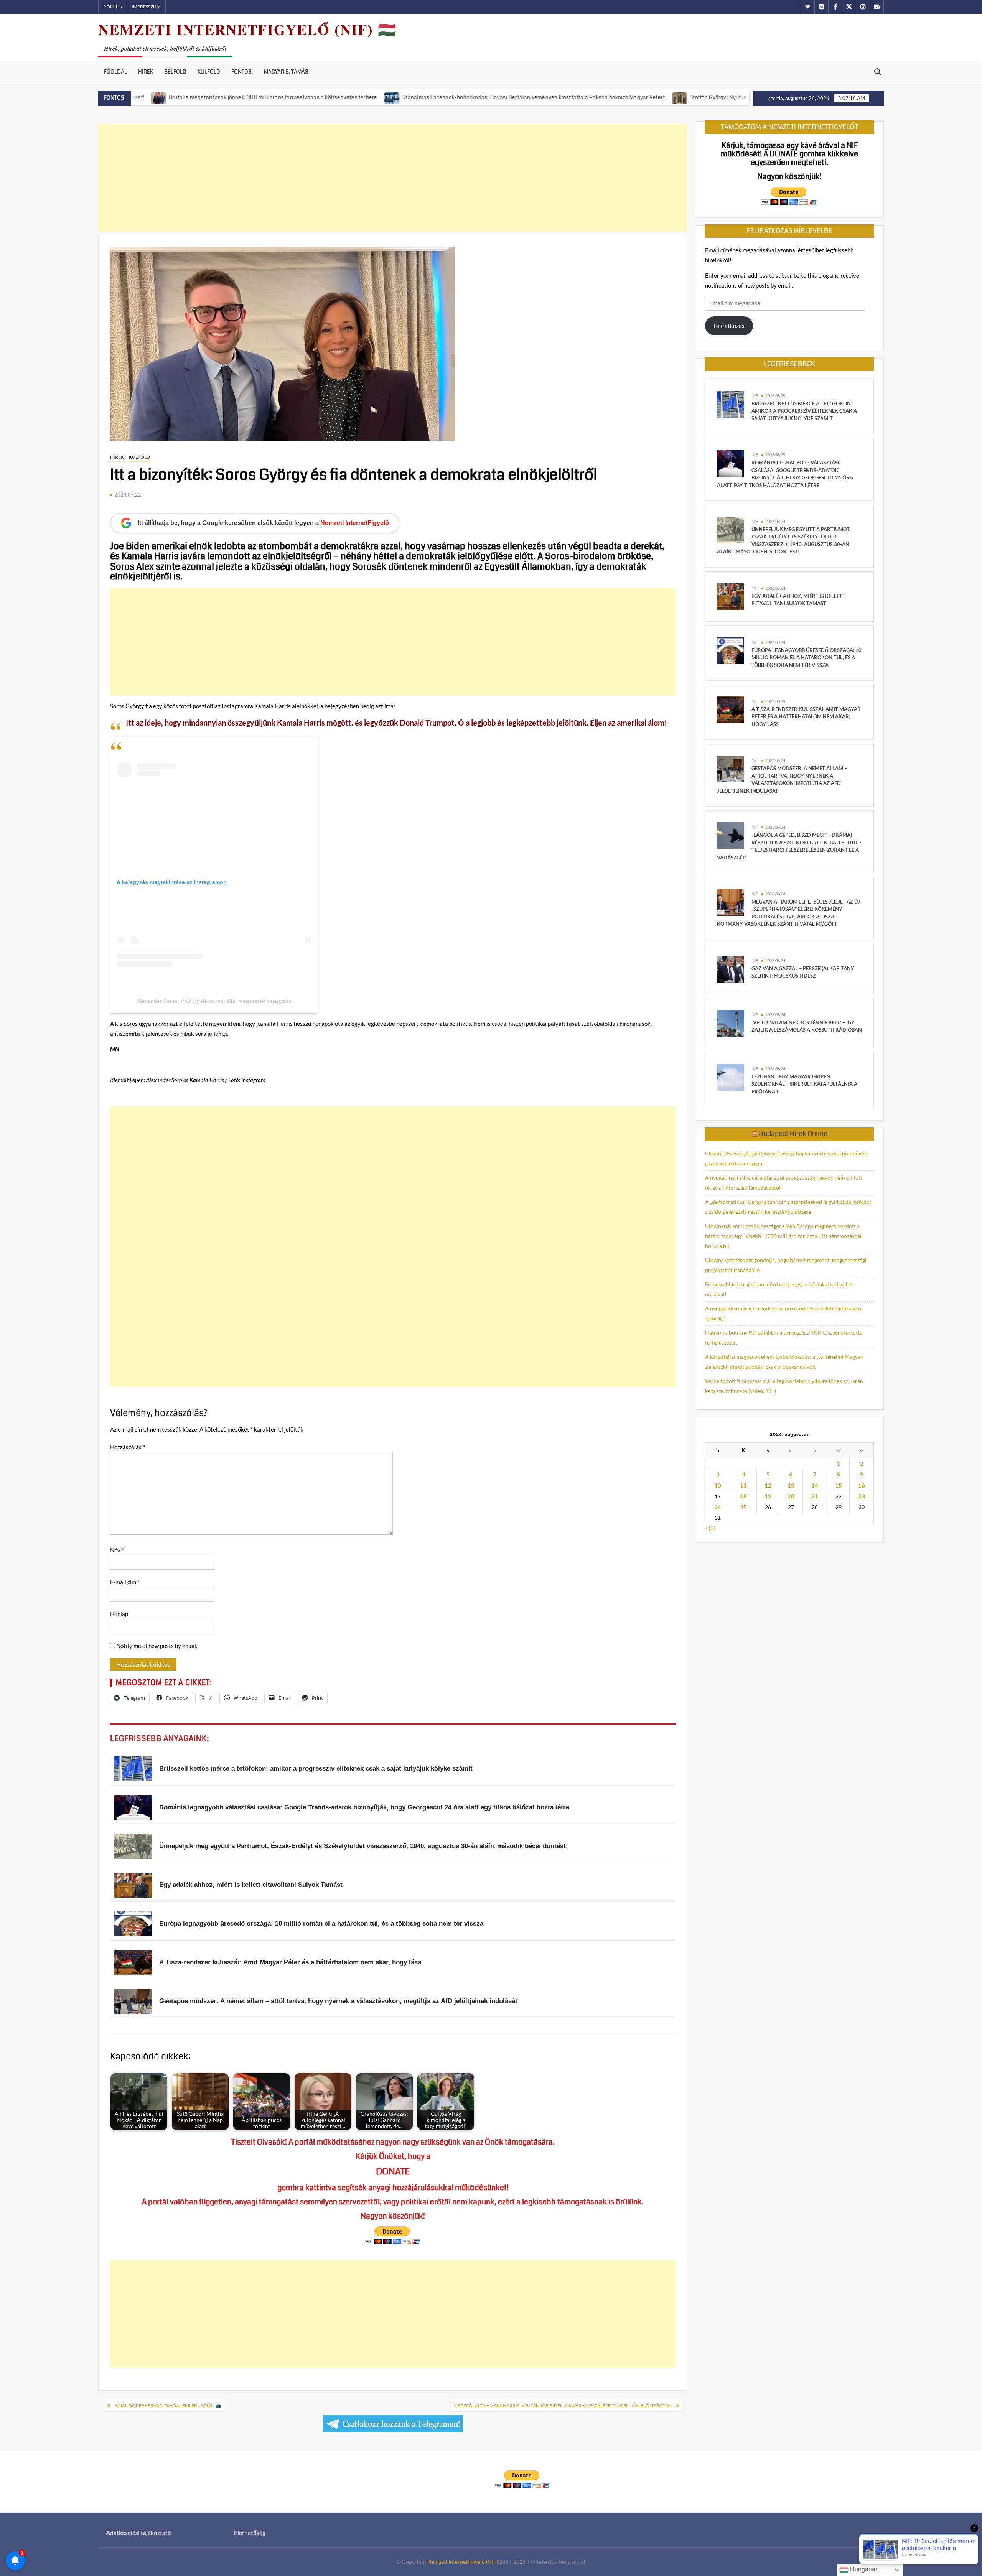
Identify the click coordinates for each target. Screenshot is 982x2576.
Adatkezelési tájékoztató (138, 2533)
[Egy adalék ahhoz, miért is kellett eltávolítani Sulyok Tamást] (730, 596)
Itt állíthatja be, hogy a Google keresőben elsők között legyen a (263, 523)
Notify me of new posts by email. (157, 1646)
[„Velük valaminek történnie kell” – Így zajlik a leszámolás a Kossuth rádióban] (730, 1022)
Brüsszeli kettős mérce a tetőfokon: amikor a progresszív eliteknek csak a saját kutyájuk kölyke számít (804, 411)
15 (839, 1485)
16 (862, 1485)
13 (791, 1485)
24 (718, 1507)
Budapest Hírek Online (793, 1134)
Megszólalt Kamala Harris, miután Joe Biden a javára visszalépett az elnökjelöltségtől (562, 2406)
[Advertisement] (393, 178)
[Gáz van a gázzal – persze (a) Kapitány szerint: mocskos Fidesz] (730, 968)
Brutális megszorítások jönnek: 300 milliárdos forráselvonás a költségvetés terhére (168, 97)
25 (743, 1507)
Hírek (146, 72)
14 (815, 1485)
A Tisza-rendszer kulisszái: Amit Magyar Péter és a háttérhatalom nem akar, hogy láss (806, 717)
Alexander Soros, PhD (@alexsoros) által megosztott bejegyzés (214, 1001)
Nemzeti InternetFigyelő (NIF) (463, 2562)
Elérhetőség (250, 2533)
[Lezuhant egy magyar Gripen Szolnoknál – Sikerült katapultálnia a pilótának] (730, 1076)
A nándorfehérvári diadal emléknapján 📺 (168, 2406)
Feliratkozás (729, 326)
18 (743, 1496)
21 (815, 1496)
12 (768, 1485)
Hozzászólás (128, 1447)
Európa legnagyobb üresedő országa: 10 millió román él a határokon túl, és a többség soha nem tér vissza (807, 658)
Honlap (119, 1614)
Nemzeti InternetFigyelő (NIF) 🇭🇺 (247, 29)
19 (768, 1496)
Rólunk (113, 7)
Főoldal (115, 72)
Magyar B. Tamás (286, 72)
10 (718, 1485)
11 (743, 1485)
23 (862, 1496)
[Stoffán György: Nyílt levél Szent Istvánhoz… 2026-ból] (576, 97)
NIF (755, 396)
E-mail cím (125, 1582)
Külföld (209, 72)
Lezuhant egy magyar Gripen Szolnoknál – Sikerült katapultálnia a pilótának (804, 1084)
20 (791, 1496)
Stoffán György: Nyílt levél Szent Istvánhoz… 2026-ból (652, 97)
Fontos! (242, 72)
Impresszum (146, 7)
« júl (710, 1528)
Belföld (175, 72)
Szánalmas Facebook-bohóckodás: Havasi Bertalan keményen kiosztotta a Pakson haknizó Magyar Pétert (428, 97)
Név (117, 1550)
